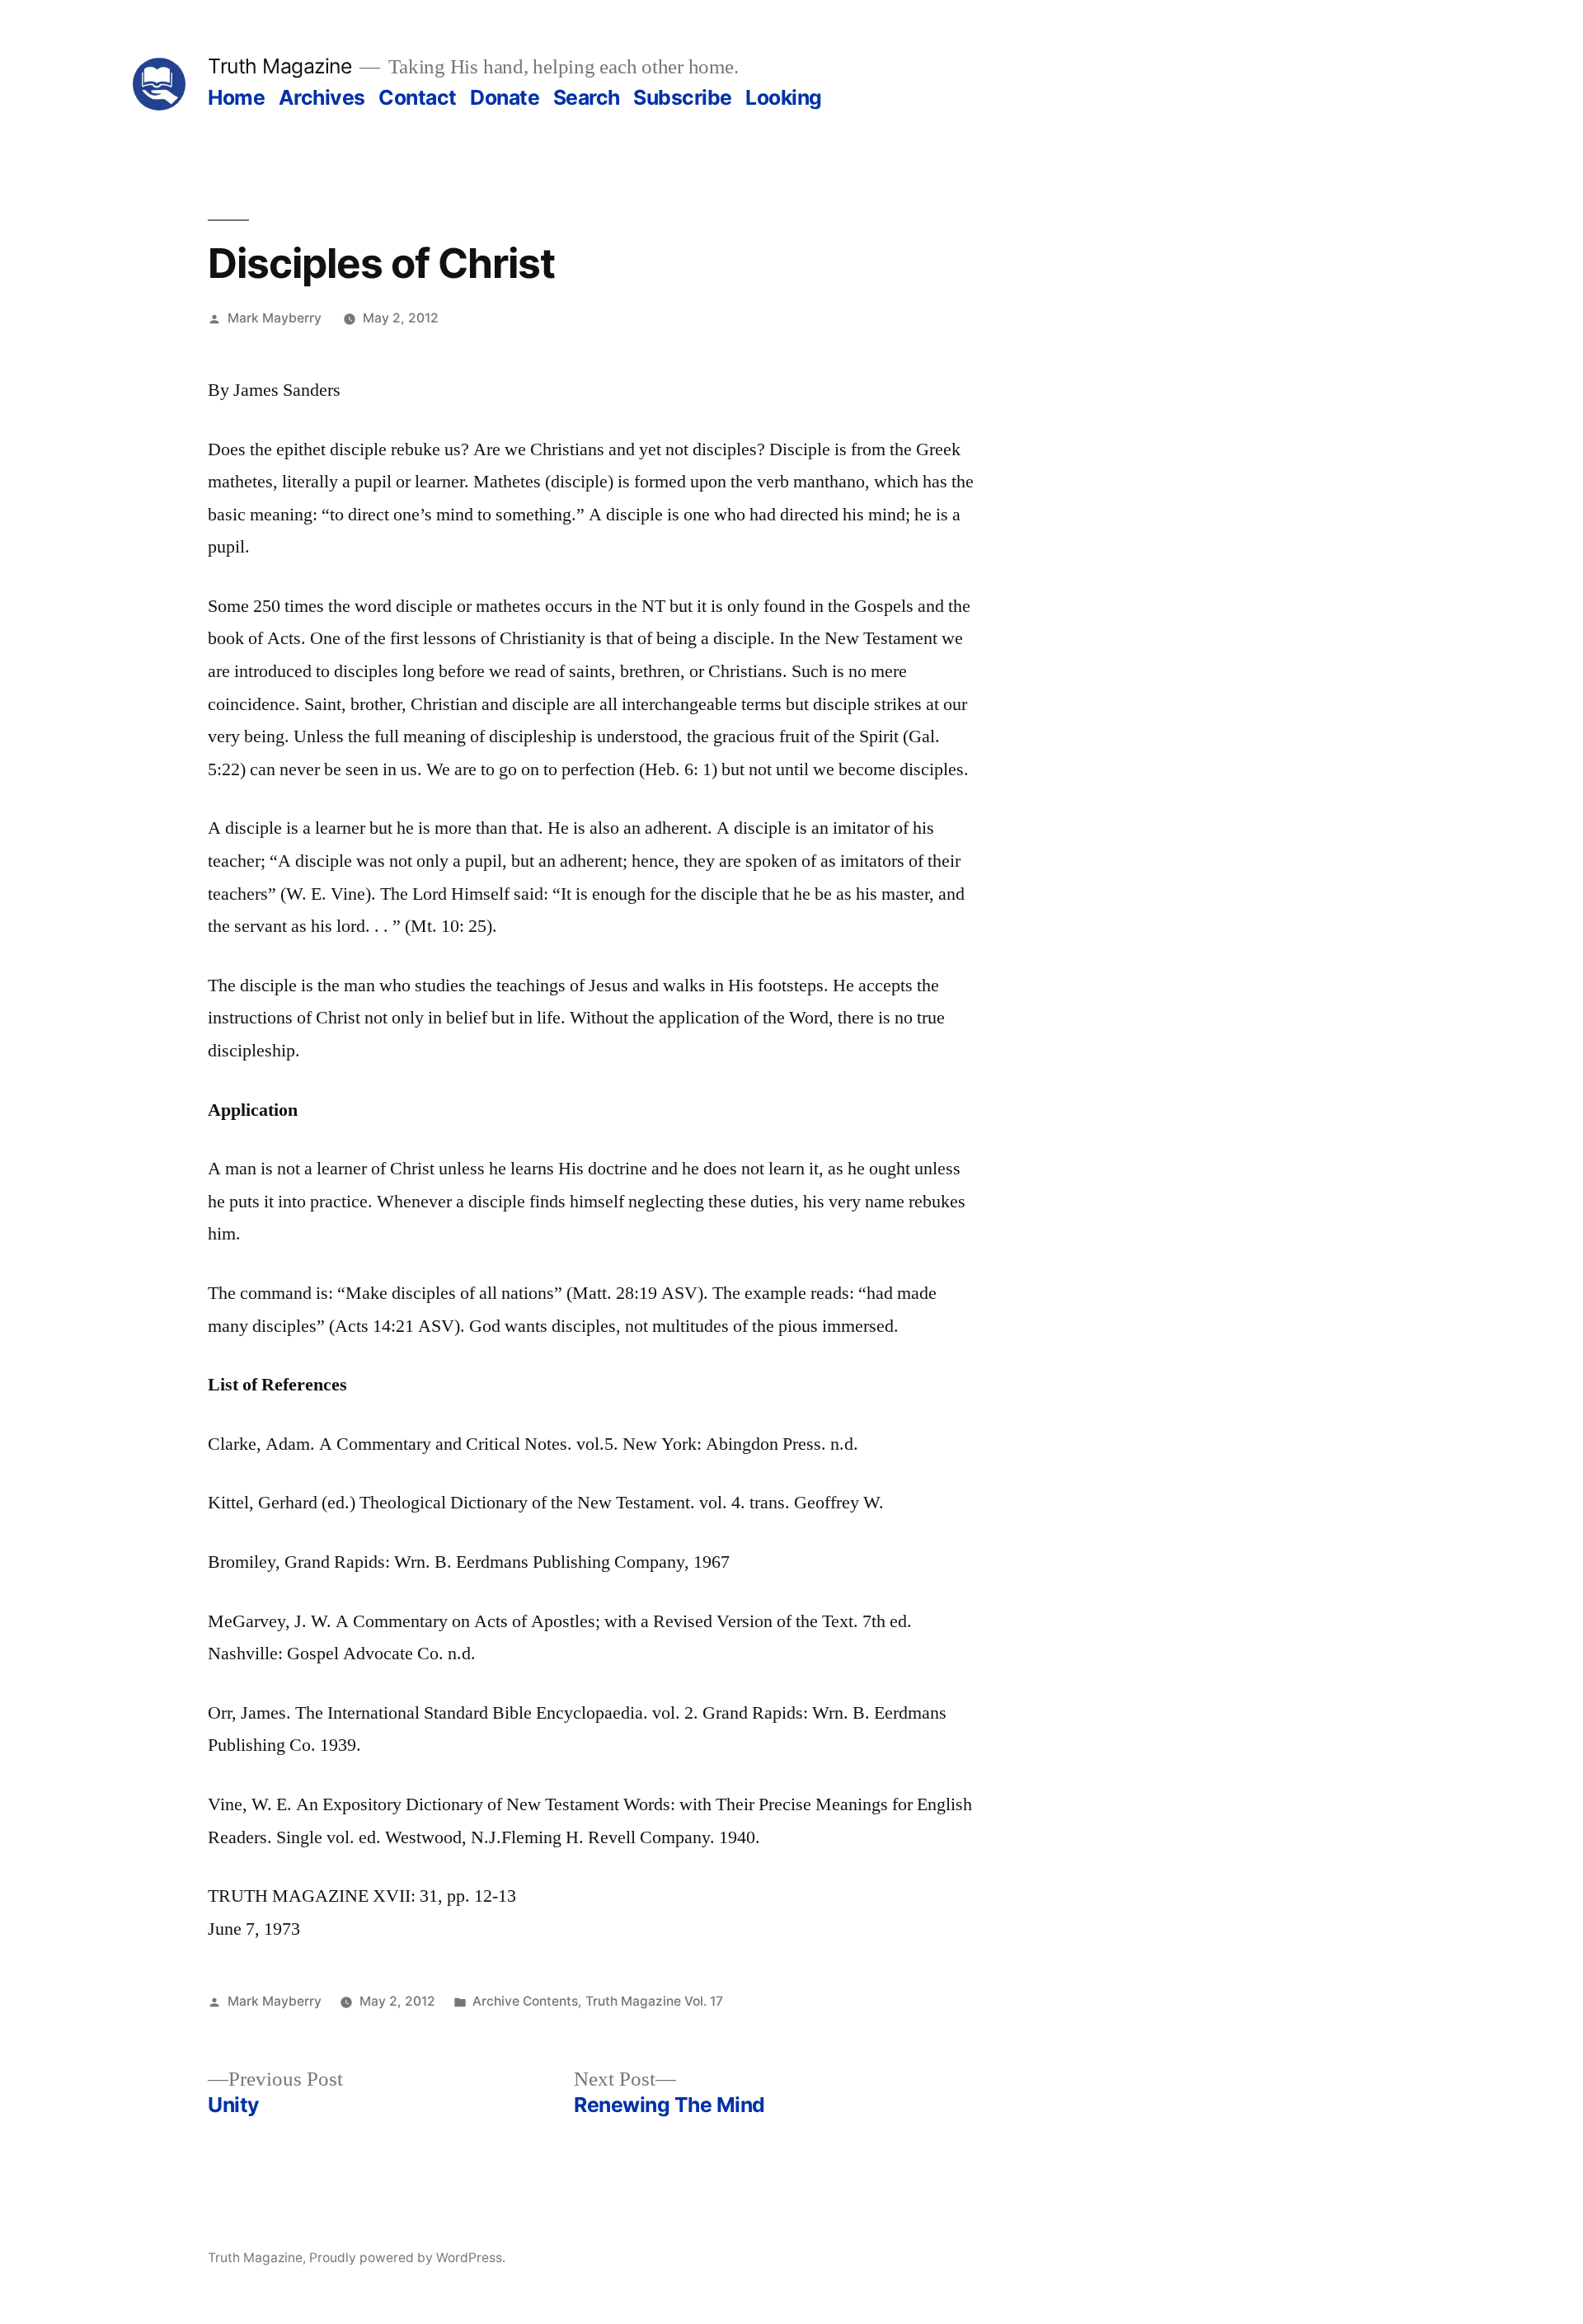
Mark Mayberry (275, 318)
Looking (784, 97)
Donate (505, 97)
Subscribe (683, 97)
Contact (418, 97)
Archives (322, 97)
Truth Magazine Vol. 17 (654, 2001)
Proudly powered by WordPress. (407, 2258)
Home (236, 97)
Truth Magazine (279, 66)
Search (587, 97)
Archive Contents (525, 2001)
